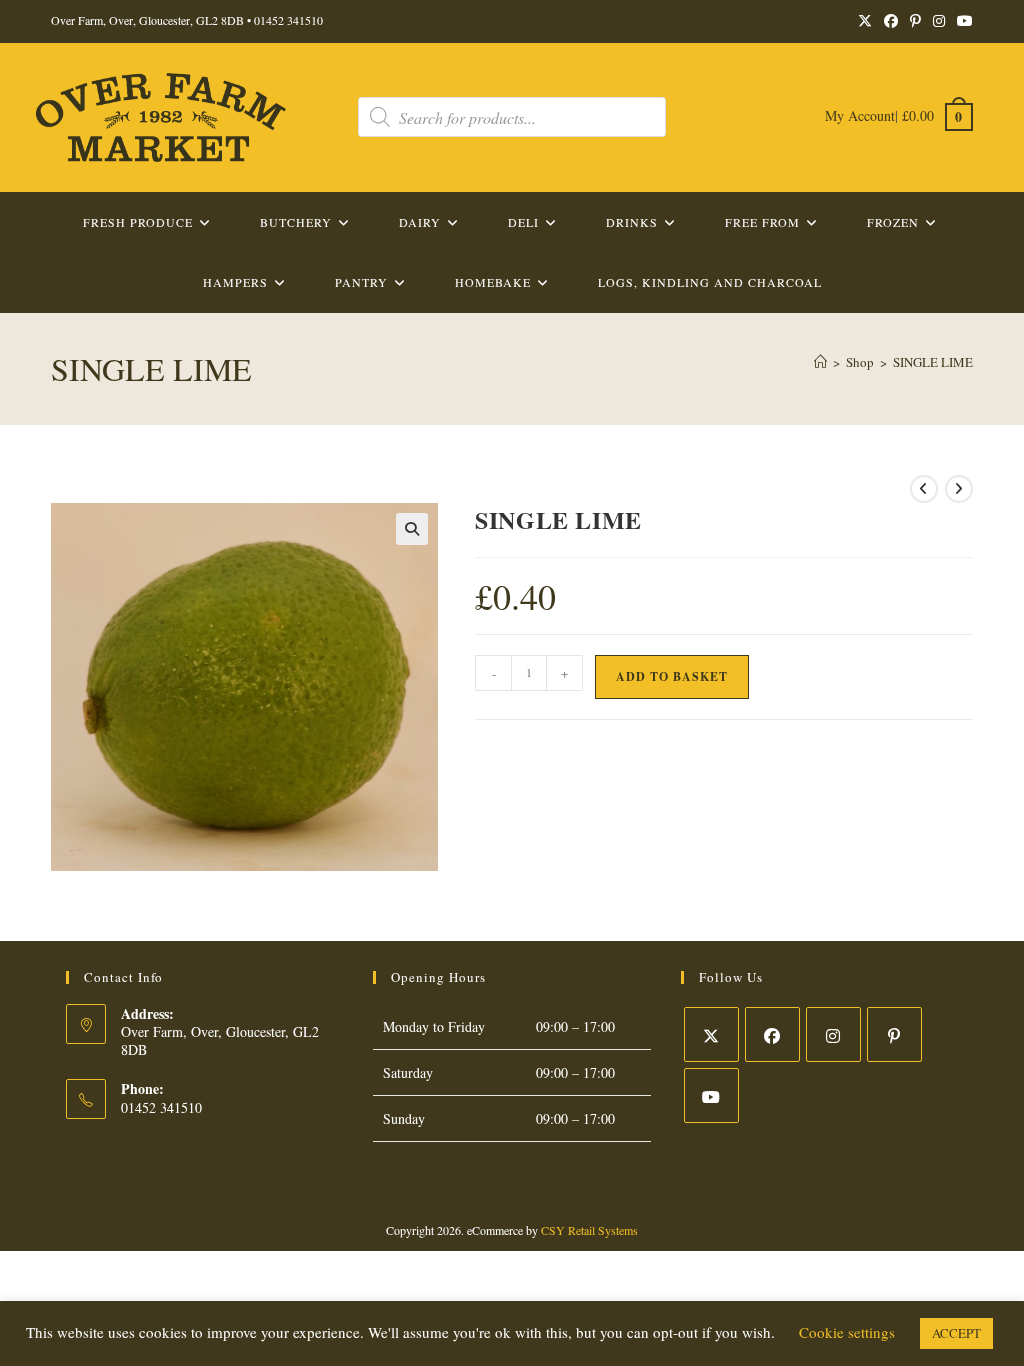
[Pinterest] (894, 1034)
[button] (412, 529)
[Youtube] (711, 1095)
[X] (711, 1034)
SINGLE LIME (933, 362)
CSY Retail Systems (589, 1230)
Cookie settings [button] (847, 1332)
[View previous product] (924, 489)
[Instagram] (833, 1034)
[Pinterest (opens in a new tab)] (915, 21)
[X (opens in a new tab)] (865, 21)
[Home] (820, 362)
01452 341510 (288, 20)
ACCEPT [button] (956, 1333)
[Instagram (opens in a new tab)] (939, 21)
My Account (860, 115)
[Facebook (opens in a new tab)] (891, 21)
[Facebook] (772, 1034)
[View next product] (959, 489)
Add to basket (672, 676)
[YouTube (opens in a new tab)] (962, 21)
